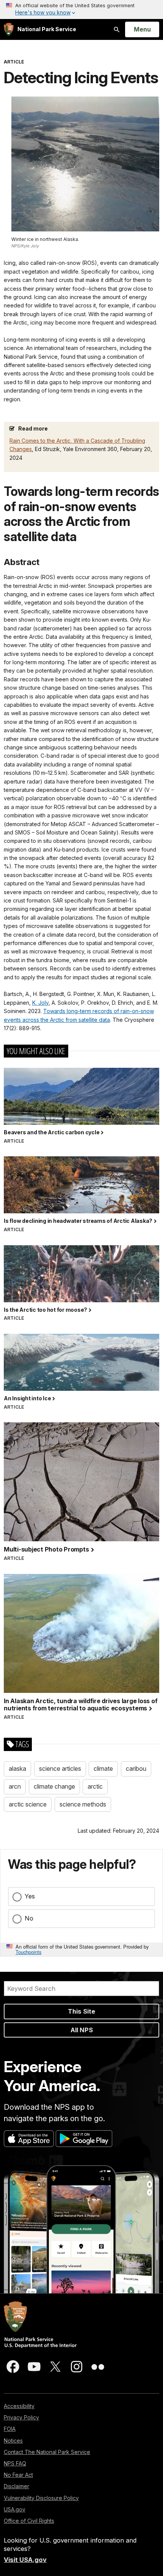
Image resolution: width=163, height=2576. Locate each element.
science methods (83, 1804)
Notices (13, 2441)
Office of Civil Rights (29, 2521)
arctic (95, 1786)
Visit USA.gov (25, 2560)
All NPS (82, 2030)
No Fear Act (18, 2475)
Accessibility (19, 2406)
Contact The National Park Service (47, 2452)
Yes (30, 1896)
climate (103, 1769)
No (29, 1918)
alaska (17, 1769)
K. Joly (40, 1003)
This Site (81, 2011)
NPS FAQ (15, 2463)
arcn (15, 1786)
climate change (54, 1786)
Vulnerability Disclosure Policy (41, 2498)
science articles (60, 1769)
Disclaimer (16, 2486)
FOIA (10, 2429)
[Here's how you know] (81, 9)
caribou (136, 1769)
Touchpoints (28, 1952)
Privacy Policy (21, 2417)
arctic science (28, 1804)
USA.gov (15, 2509)
